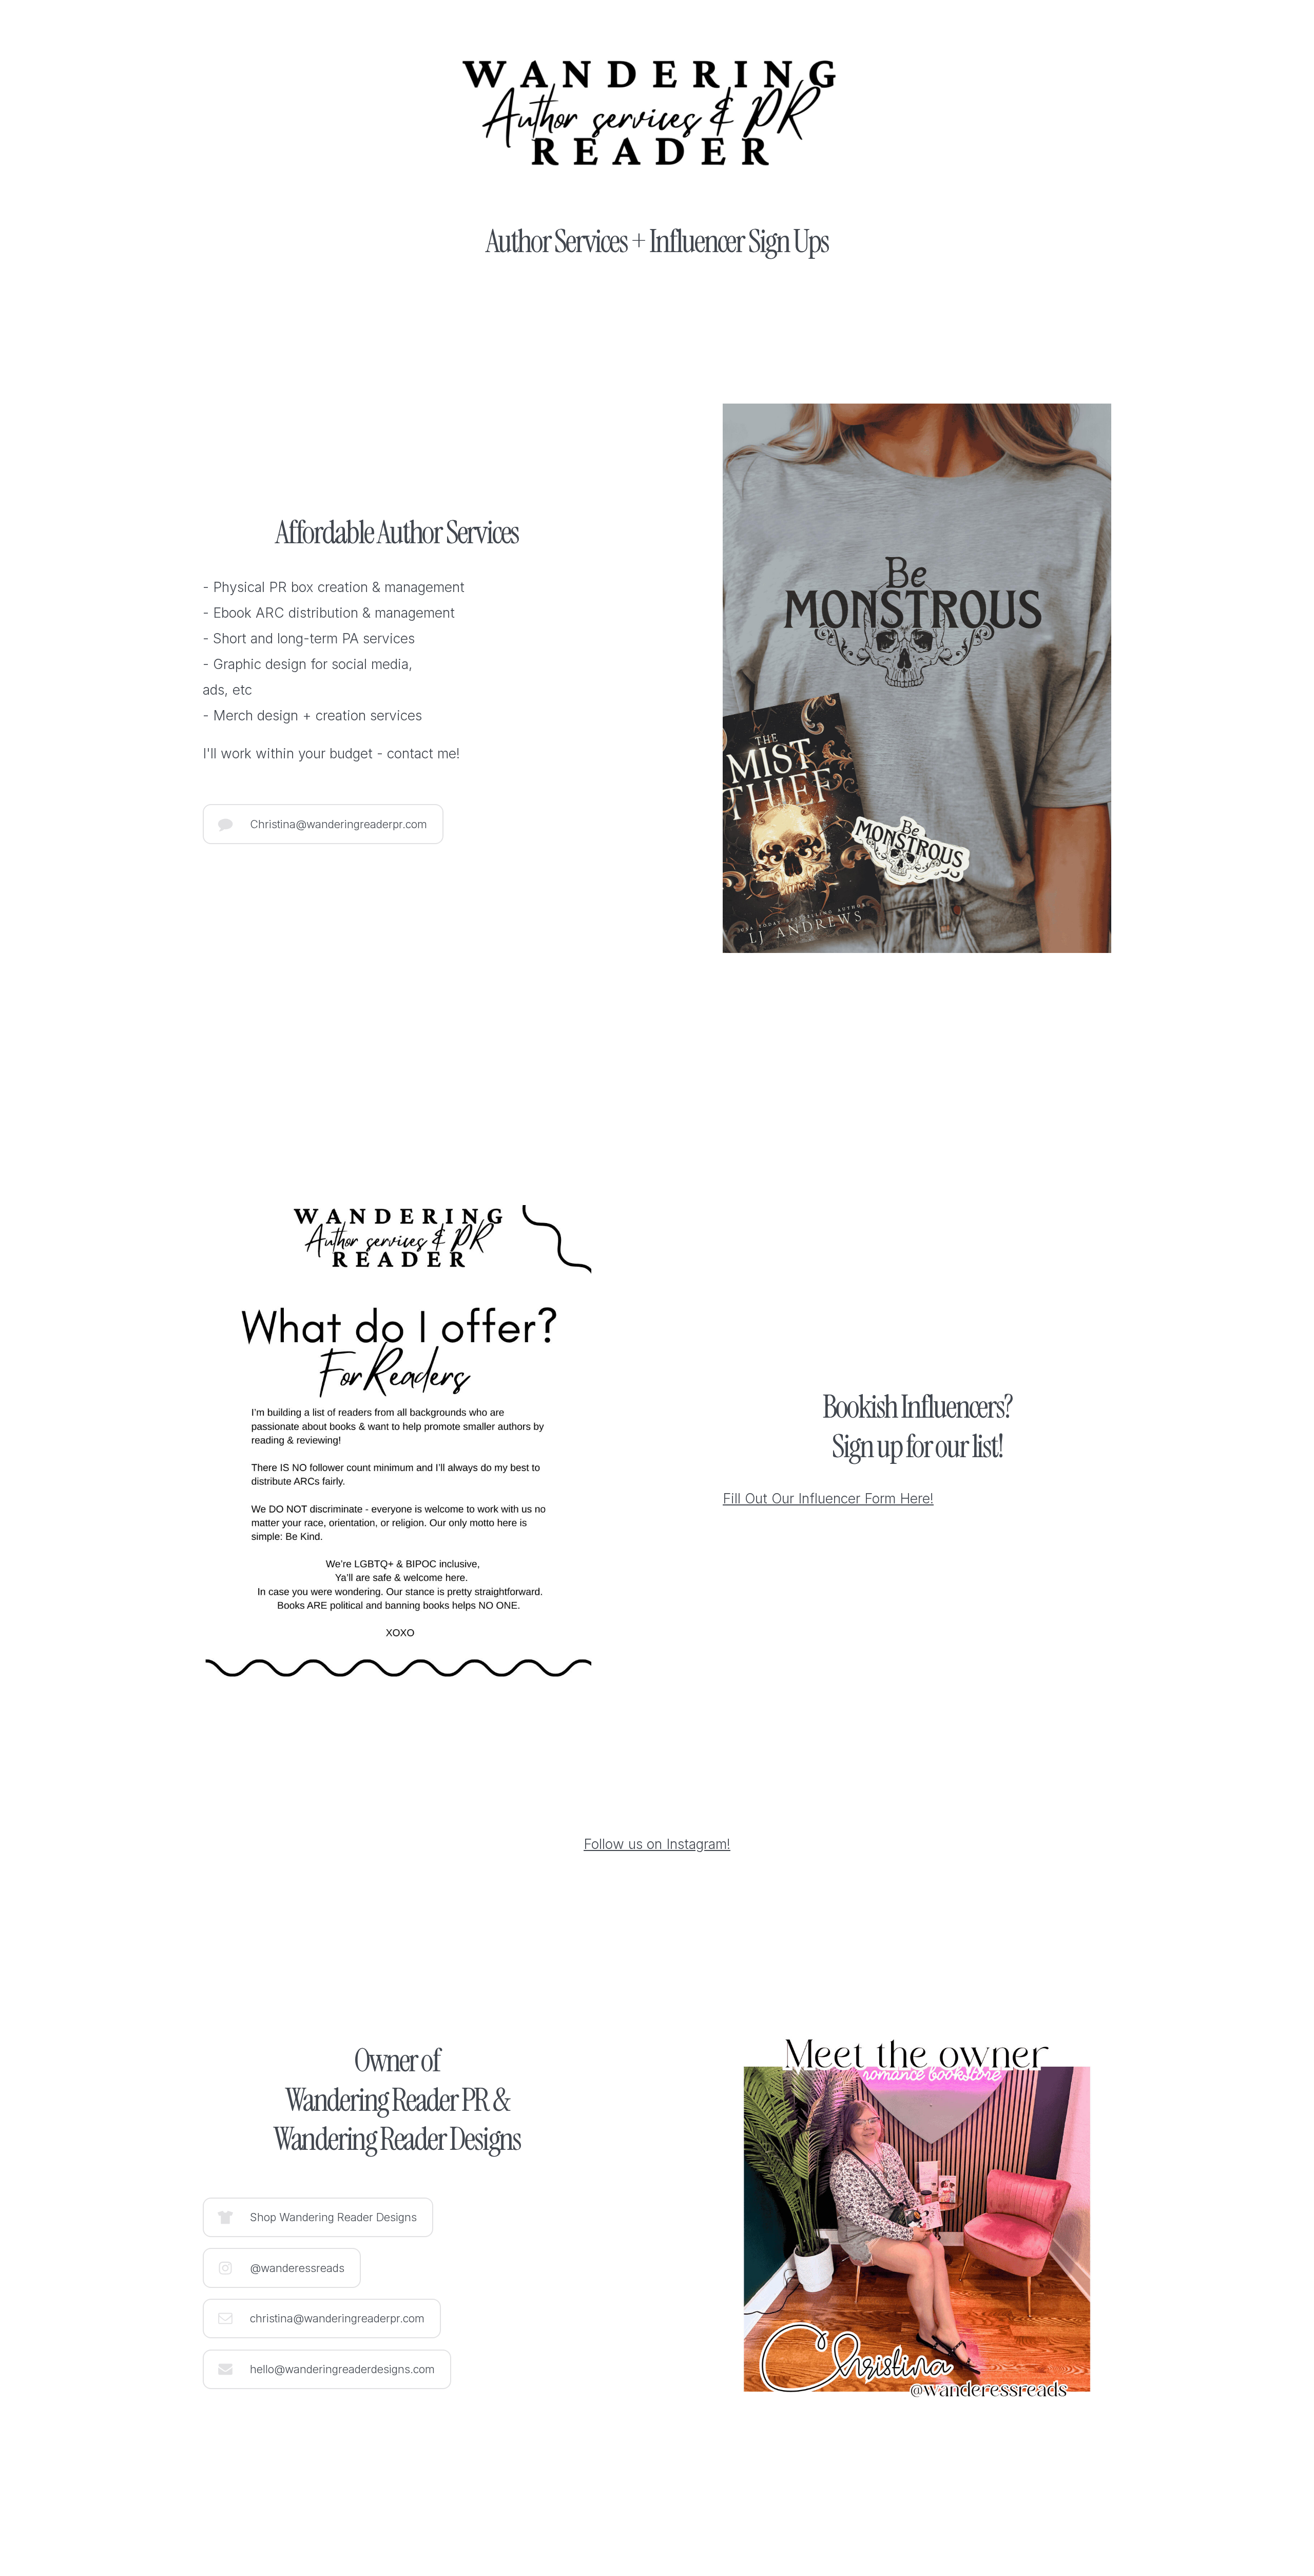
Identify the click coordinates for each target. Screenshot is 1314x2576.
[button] (323, 824)
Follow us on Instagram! (657, 1844)
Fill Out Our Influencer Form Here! (828, 1498)
